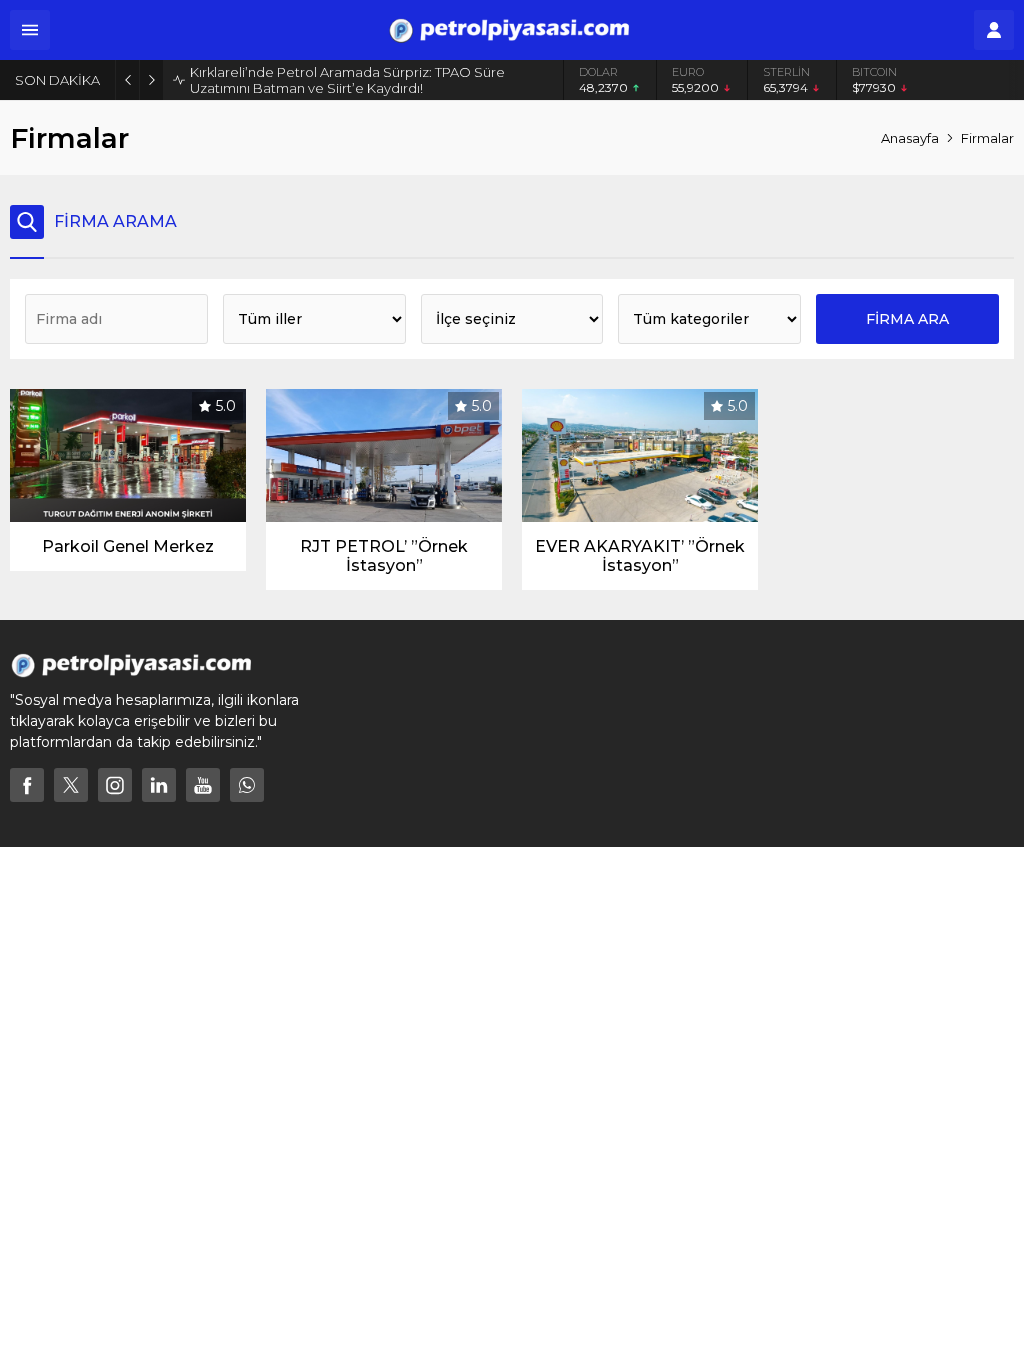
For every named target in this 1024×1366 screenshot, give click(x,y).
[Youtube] (203, 785)
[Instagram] (115, 785)
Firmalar (987, 138)
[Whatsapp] (247, 785)
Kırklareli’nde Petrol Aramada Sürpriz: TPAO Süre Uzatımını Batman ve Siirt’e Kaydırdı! (347, 80)
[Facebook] (27, 785)
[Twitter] (71, 785)
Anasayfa (910, 138)
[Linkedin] (159, 785)
